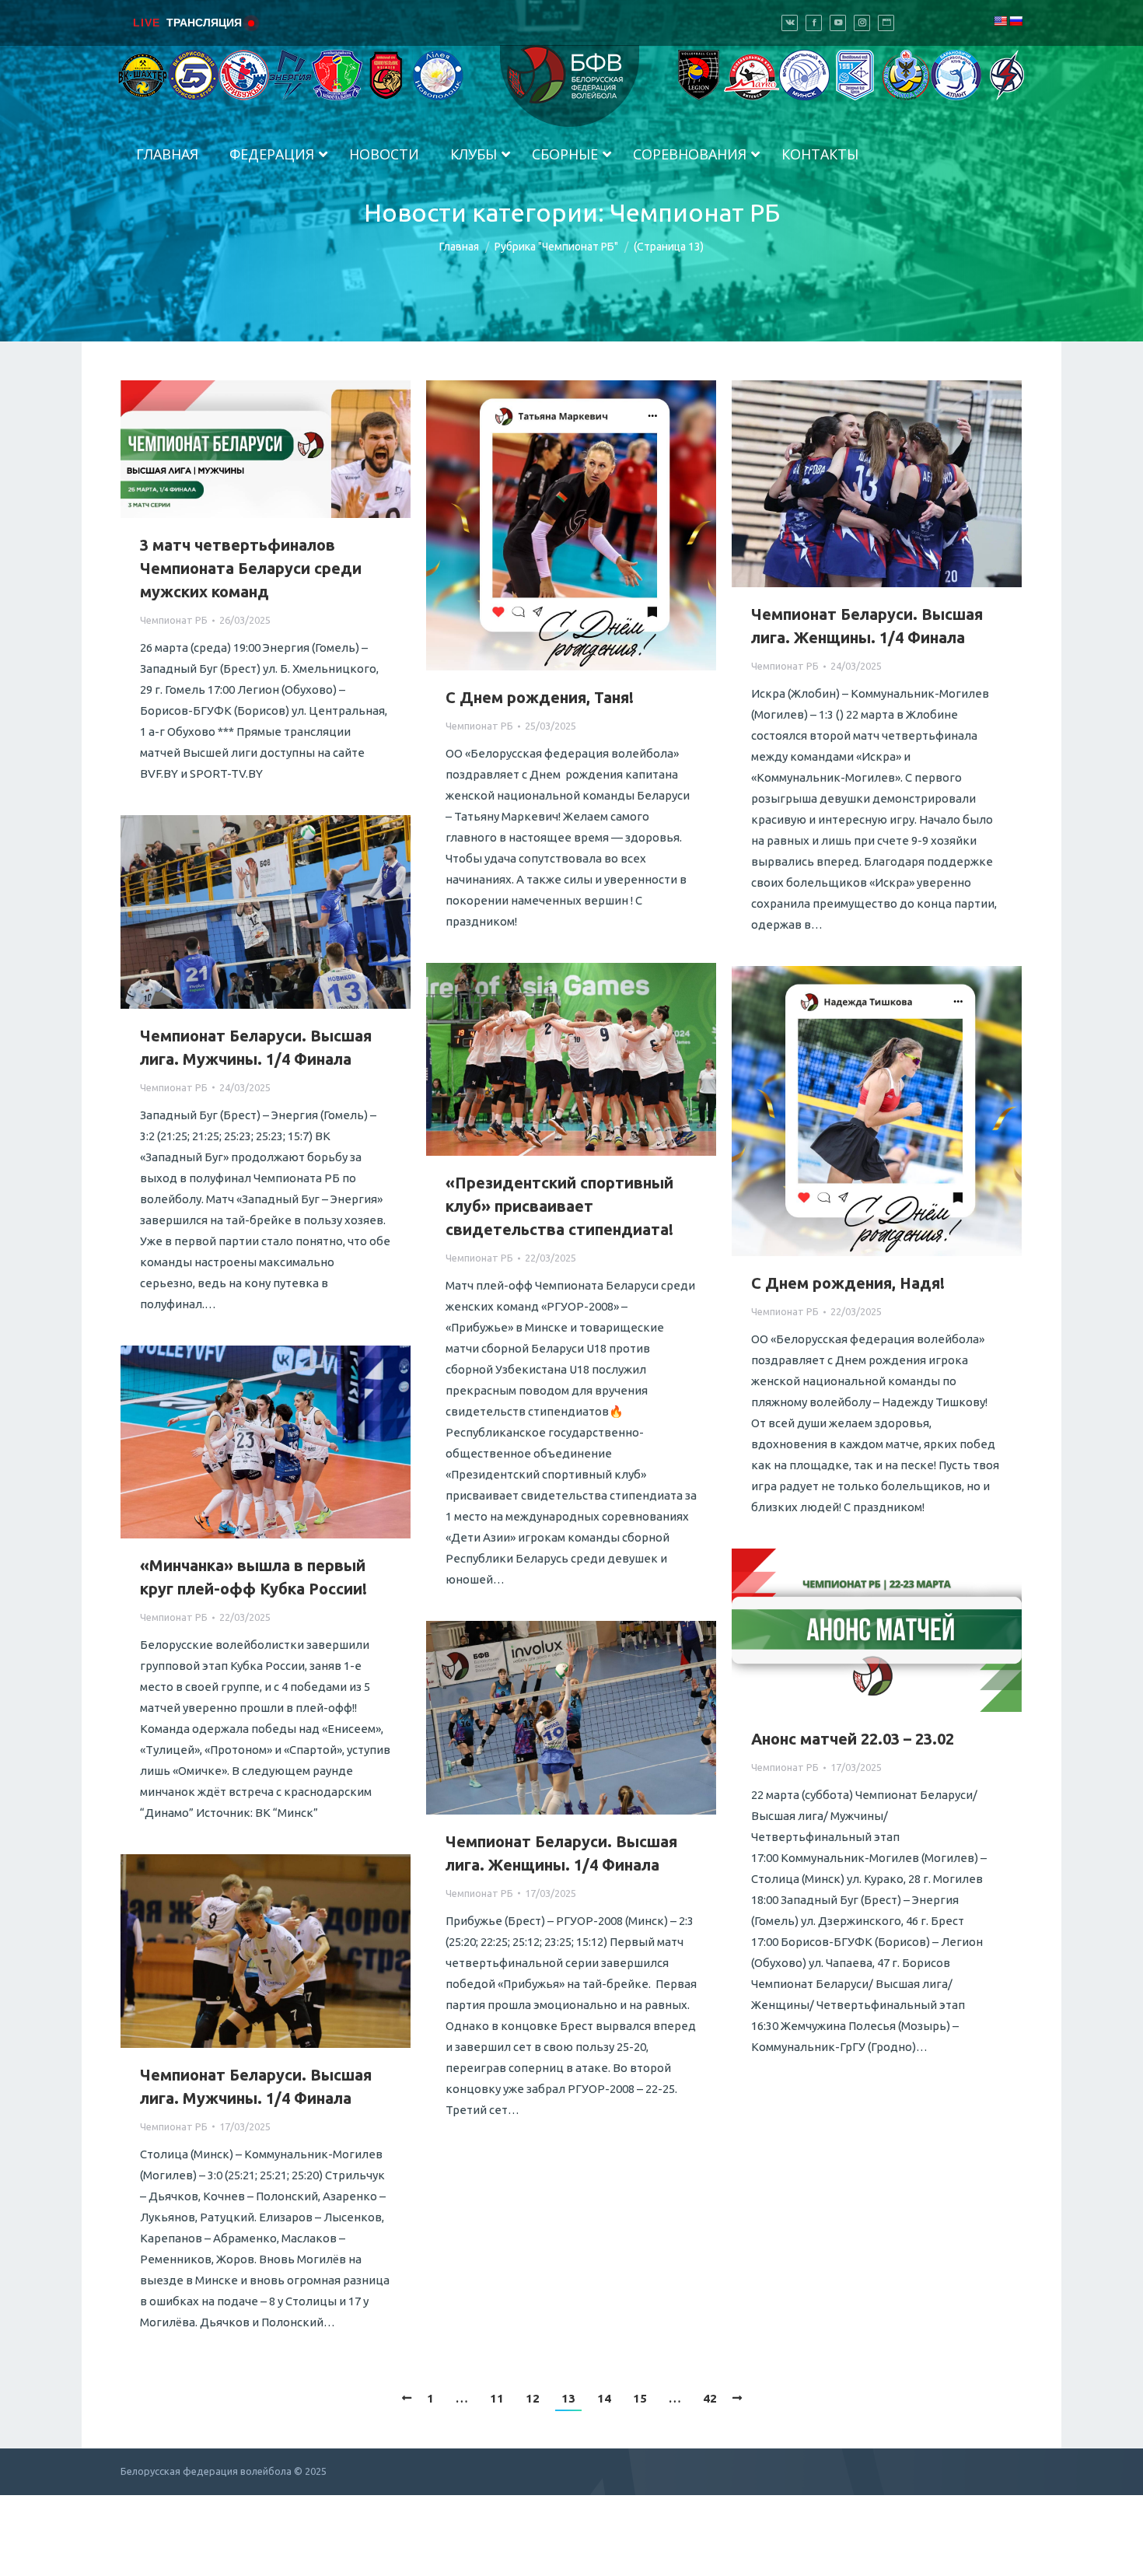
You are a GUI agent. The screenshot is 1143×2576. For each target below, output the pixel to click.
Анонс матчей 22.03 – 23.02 (853, 1739)
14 (604, 2398)
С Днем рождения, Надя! (848, 1283)
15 (640, 2398)
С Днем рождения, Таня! (540, 697)
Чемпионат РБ (174, 620)
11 (497, 2398)
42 (710, 2398)
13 (568, 2398)
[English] (1000, 21)
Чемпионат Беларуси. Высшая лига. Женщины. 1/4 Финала (867, 626)
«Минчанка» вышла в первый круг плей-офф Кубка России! (253, 1577)
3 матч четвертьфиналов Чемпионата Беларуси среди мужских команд (251, 568)
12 (533, 2398)
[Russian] (1015, 21)
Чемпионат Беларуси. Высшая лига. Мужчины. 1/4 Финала (256, 1047)
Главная (459, 247)
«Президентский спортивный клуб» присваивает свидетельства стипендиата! (559, 1206)
